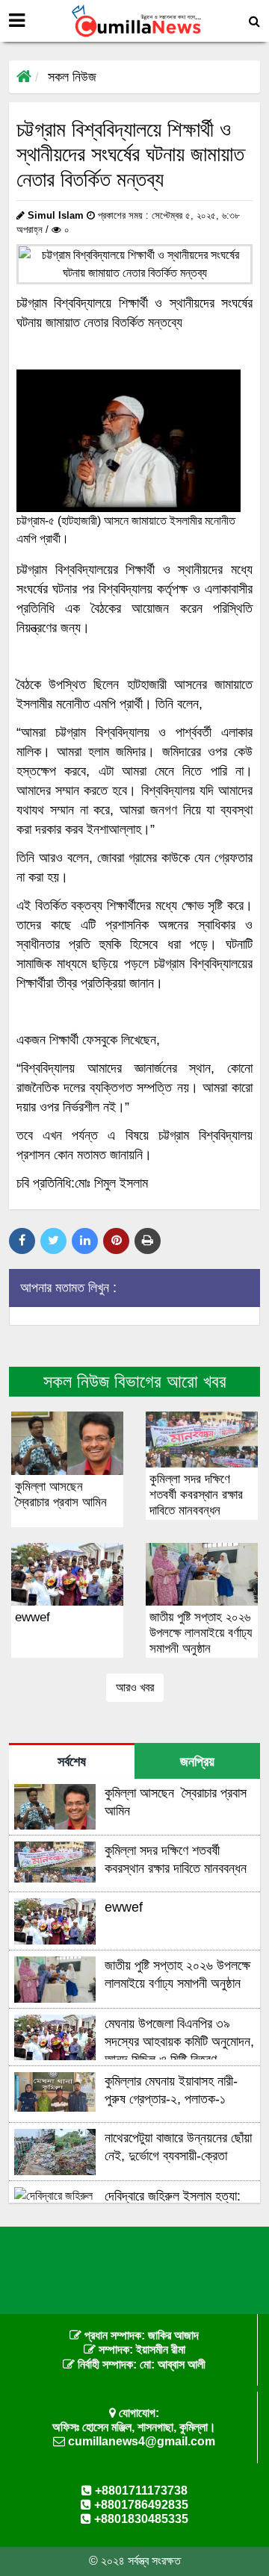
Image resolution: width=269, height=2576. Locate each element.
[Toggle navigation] (17, 21)
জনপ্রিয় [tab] (197, 1762)
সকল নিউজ (72, 77)
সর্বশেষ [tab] (72, 1762)
